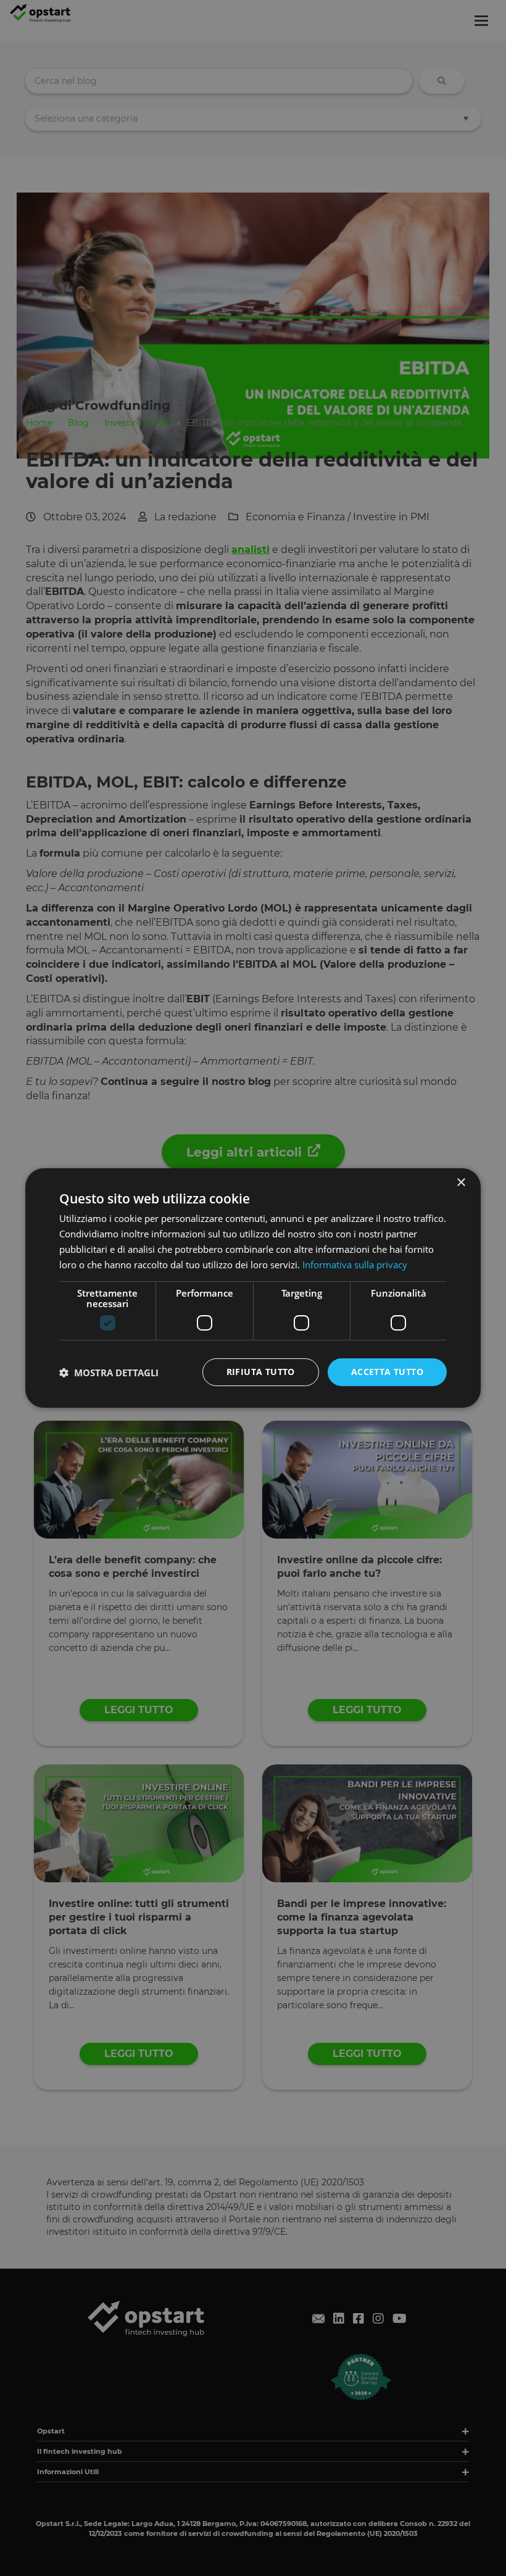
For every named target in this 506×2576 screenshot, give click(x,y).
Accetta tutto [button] (387, 1372)
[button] (109, 1373)
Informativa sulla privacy (355, 1265)
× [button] (461, 1183)
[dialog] (253, 1288)
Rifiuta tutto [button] (261, 1372)
